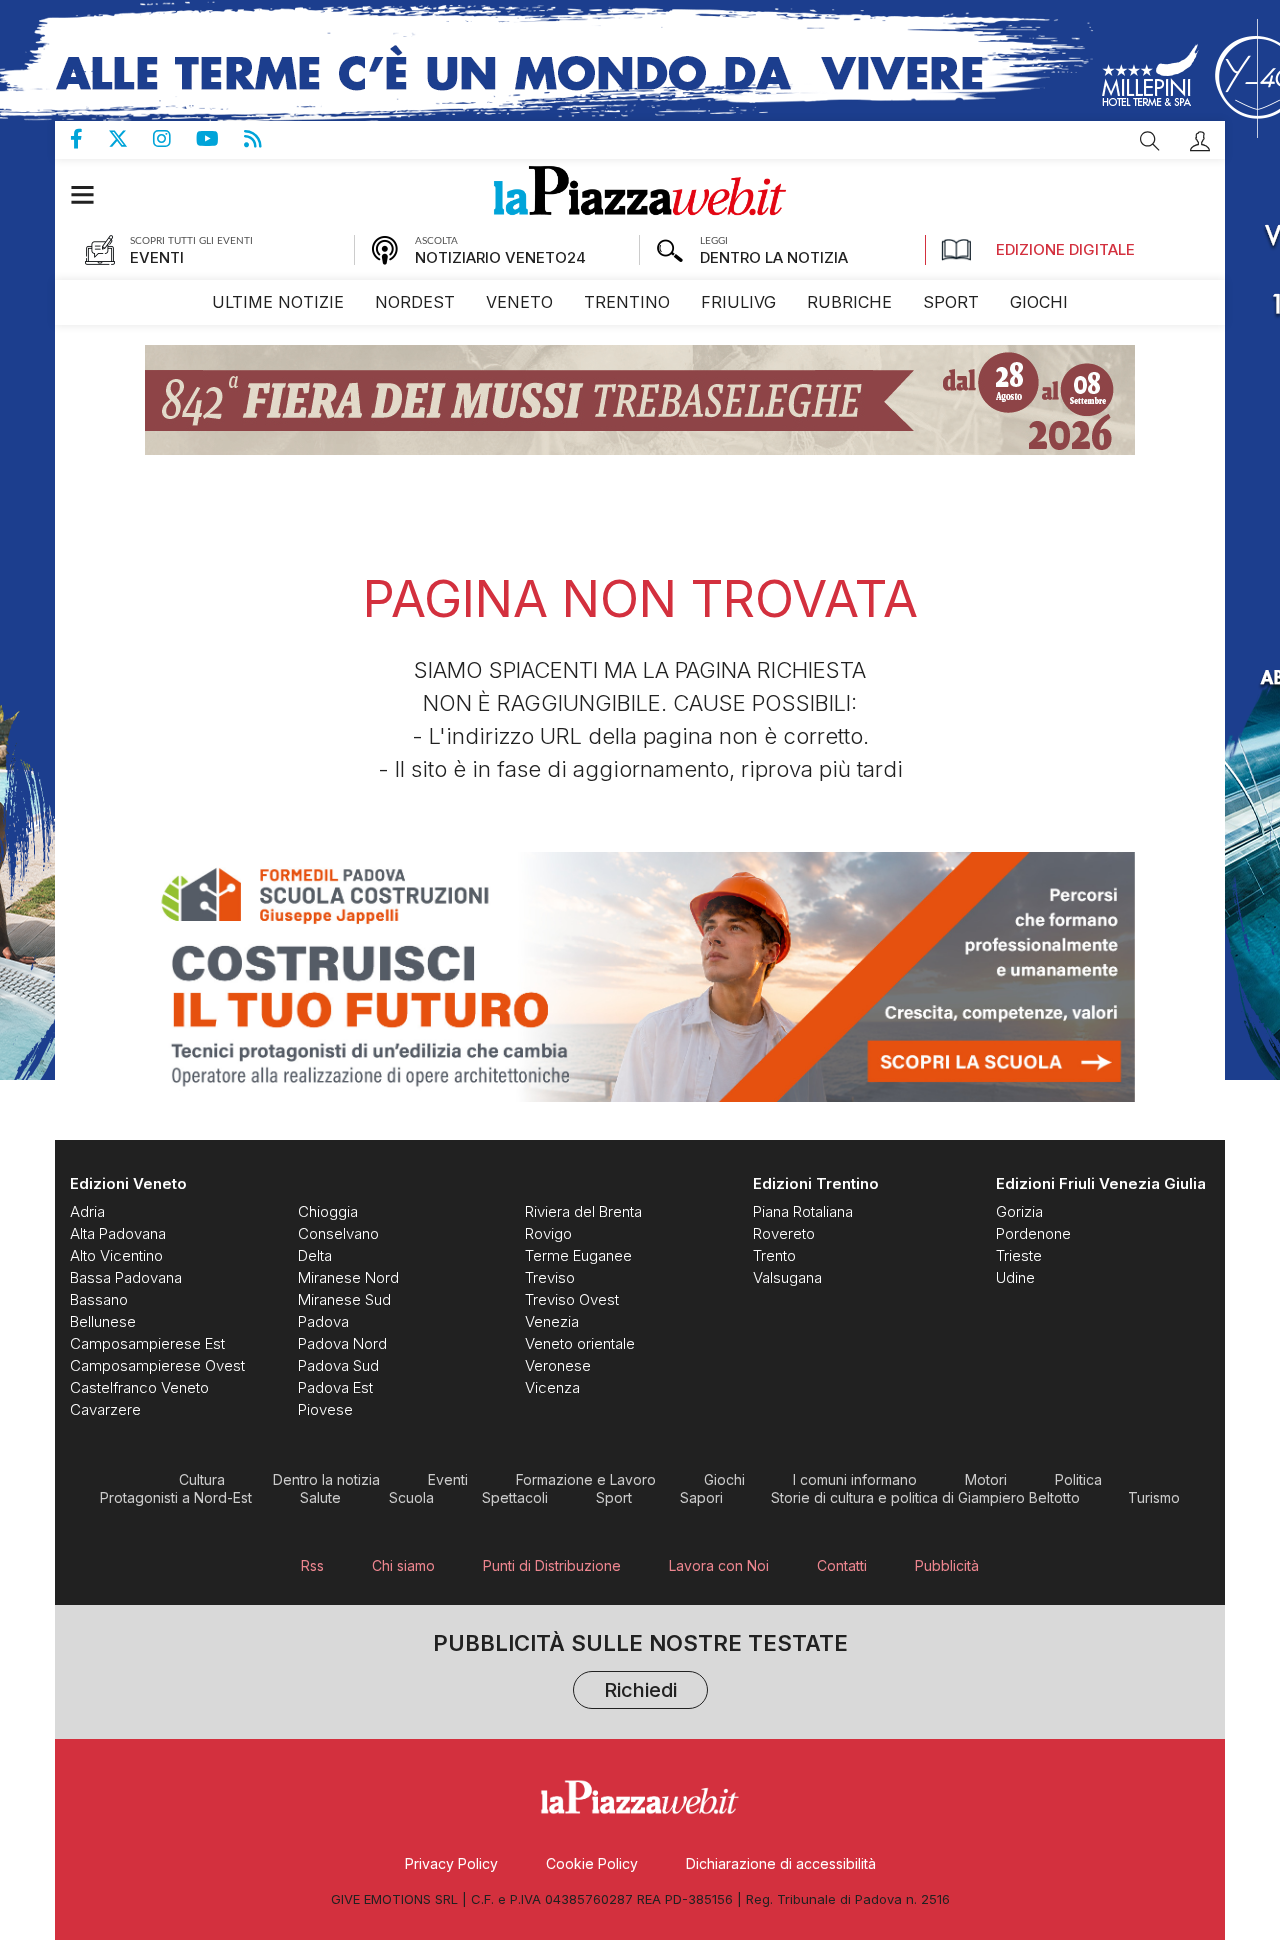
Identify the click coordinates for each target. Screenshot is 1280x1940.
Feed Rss (265, 139)
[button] (1200, 141)
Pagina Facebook (89, 139)
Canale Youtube (220, 139)
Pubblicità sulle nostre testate (640, 1668)
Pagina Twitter (130, 139)
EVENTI (157, 257)
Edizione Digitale (1065, 249)
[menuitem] (278, 302)
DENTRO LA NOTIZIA (774, 257)
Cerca (1150, 141)
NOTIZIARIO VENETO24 (500, 257)
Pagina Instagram (174, 139)
